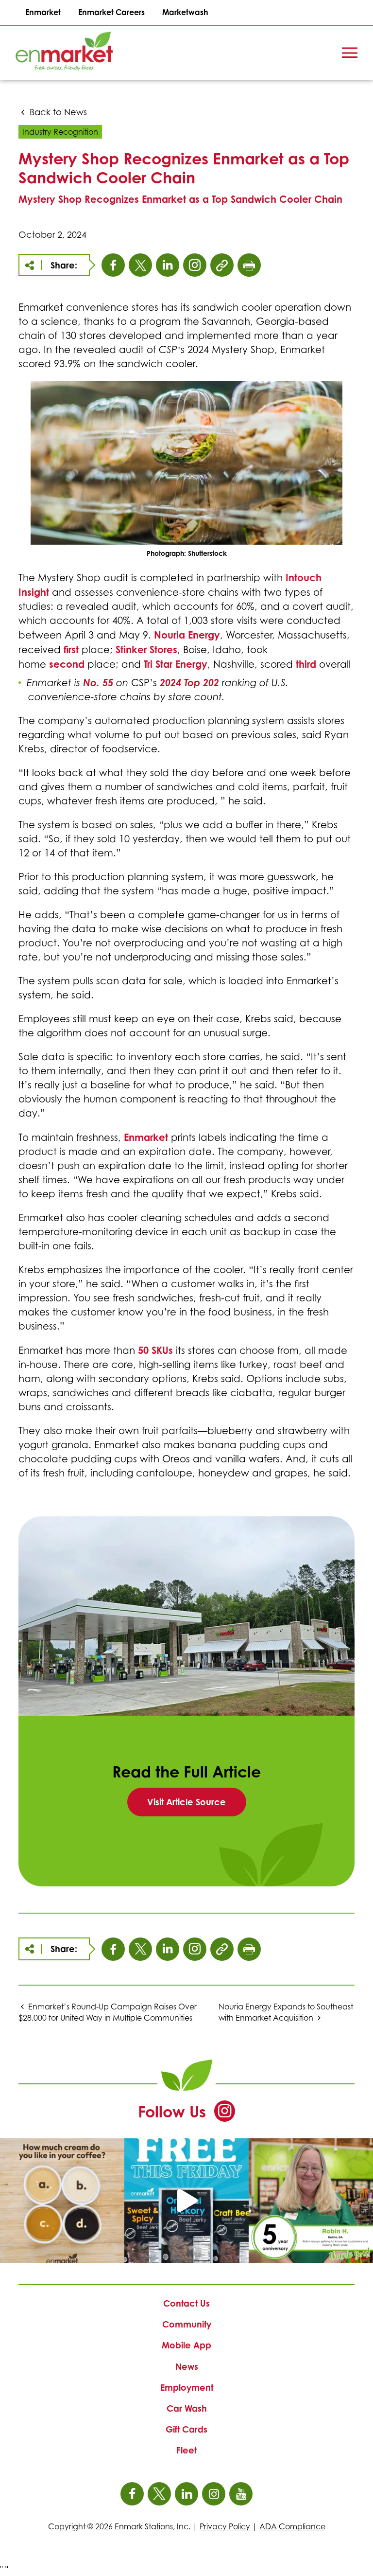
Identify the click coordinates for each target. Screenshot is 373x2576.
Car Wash (187, 2408)
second (68, 664)
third (307, 664)
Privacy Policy (225, 2526)
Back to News (57, 112)
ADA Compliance (292, 2526)
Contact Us (186, 2303)
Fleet (186, 2450)
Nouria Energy (187, 635)
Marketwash (185, 12)
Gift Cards (186, 2429)
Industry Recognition (60, 132)
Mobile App (186, 2345)
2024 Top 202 (189, 683)
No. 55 (98, 683)
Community (187, 2324)
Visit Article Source (197, 1806)
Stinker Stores (146, 649)
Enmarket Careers (111, 12)
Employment (187, 2387)
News (187, 2366)
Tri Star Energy (176, 664)
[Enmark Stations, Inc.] (49, 53)
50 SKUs (155, 1350)
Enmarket (43, 12)
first (73, 649)
